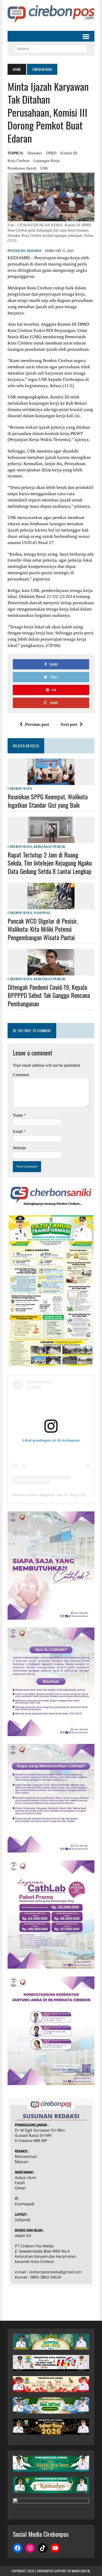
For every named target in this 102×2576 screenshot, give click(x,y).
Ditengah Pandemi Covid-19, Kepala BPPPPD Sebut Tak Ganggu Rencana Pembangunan (49, 995)
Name (18, 1115)
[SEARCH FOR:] (51, 48)
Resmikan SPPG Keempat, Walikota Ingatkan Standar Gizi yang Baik (48, 801)
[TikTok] (43, 2548)
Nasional (42, 913)
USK (44, 168)
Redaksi (34, 251)
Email (18, 1131)
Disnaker (35, 153)
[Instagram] (30, 2548)
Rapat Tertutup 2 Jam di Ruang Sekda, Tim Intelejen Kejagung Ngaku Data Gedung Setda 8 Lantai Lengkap (50, 863)
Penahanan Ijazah (22, 168)
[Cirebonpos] (51, 14)
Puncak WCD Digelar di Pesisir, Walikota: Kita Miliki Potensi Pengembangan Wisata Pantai (42, 929)
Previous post (37, 724)
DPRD (51, 153)
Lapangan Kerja (47, 161)
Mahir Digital (81, 2571)
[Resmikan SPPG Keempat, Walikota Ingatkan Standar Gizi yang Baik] (51, 782)
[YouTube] (55, 2548)
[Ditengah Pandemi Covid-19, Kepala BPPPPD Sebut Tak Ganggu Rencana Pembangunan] (51, 972)
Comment (21, 1075)
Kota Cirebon (19, 161)
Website (19, 1148)
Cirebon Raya (20, 789)
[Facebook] (18, 2548)
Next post (69, 724)
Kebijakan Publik (50, 847)
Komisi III (69, 153)
